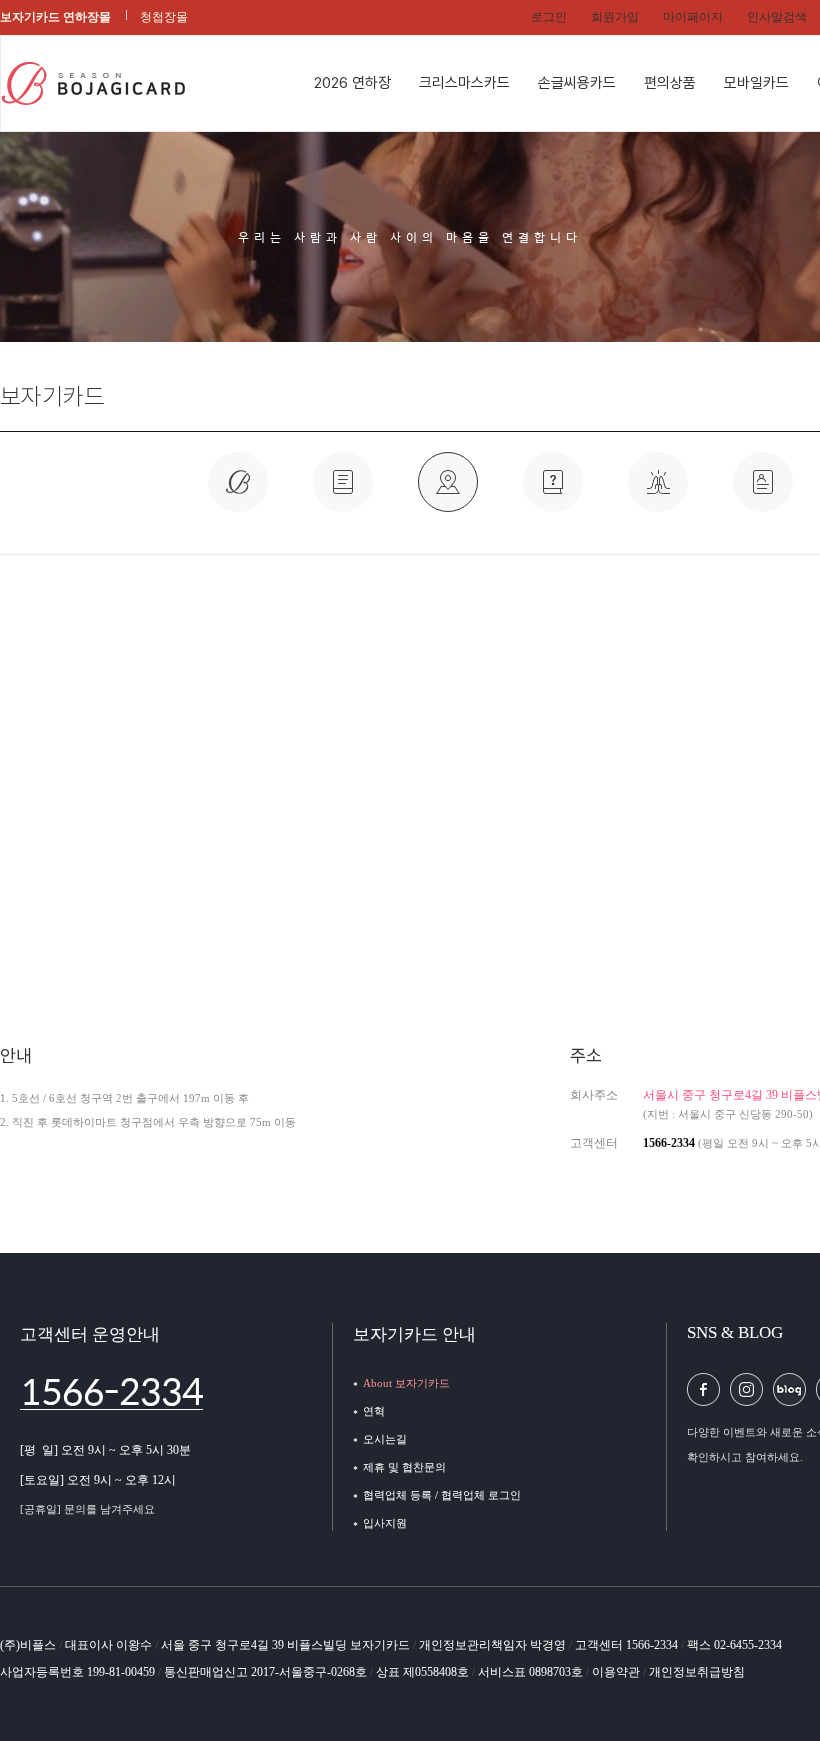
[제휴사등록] (658, 493)
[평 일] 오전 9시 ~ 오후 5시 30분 (105, 1450)
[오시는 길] (448, 493)
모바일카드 (756, 83)
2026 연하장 (352, 83)
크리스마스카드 (464, 83)
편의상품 (670, 83)
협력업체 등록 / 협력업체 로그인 (442, 1495)
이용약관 (617, 1672)
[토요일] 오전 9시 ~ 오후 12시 (98, 1480)
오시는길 (385, 1439)
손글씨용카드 (577, 83)
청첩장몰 (164, 17)
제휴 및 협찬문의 (404, 1467)
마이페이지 (693, 17)
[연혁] (343, 493)
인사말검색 (777, 17)
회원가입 (615, 17)
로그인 (549, 17)
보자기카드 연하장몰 (55, 17)
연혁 (374, 1411)
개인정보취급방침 (697, 1672)
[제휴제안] (553, 493)
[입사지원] (763, 493)
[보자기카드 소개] (238, 493)
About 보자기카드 (406, 1383)
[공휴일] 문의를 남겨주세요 (87, 1509)
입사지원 (385, 1523)
